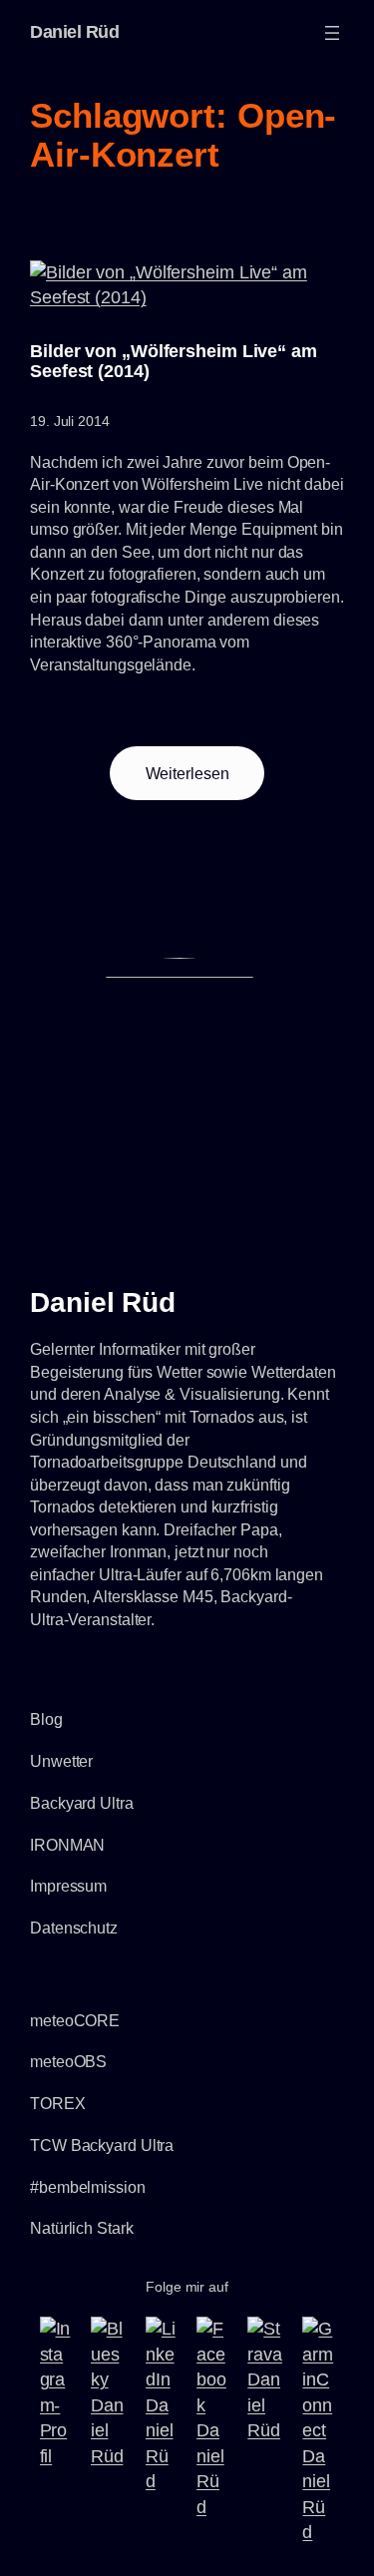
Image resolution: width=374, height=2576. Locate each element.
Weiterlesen (205, 782)
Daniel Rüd (74, 32)
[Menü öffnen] (332, 33)
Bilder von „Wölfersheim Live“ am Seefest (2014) (174, 361)
